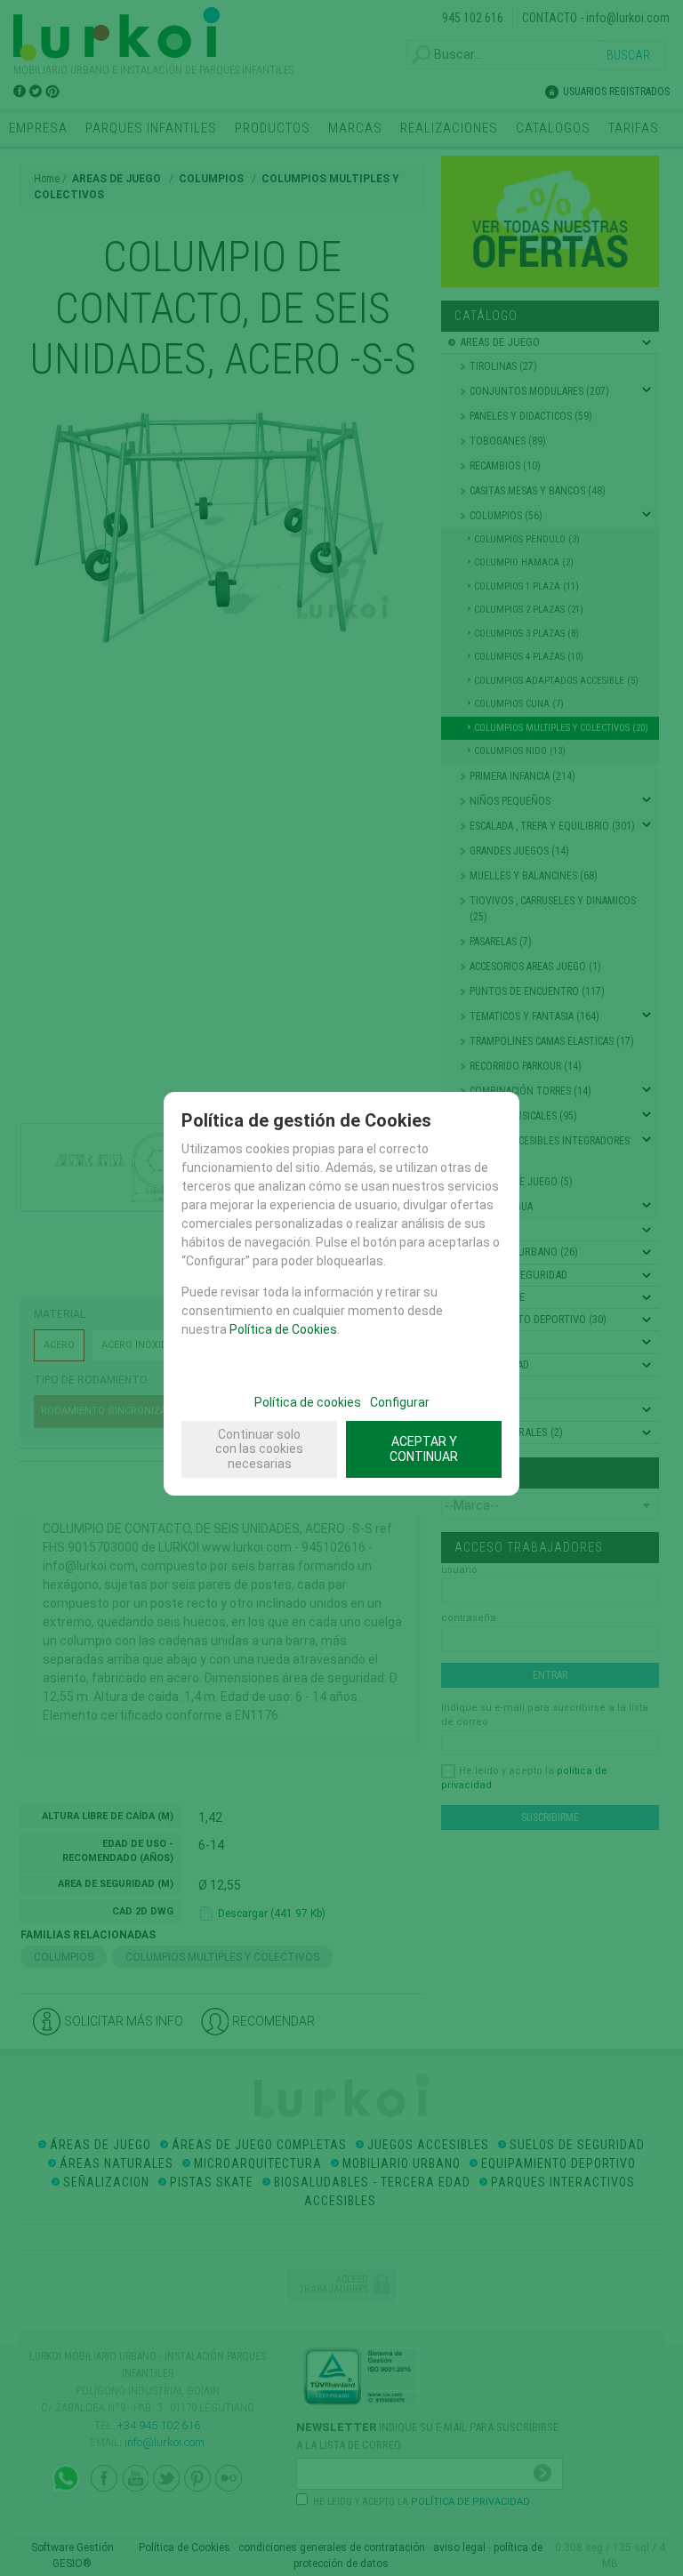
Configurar (400, 1402)
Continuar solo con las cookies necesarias (259, 1449)
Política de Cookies (283, 1329)
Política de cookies (308, 1402)
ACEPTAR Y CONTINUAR (424, 1449)
